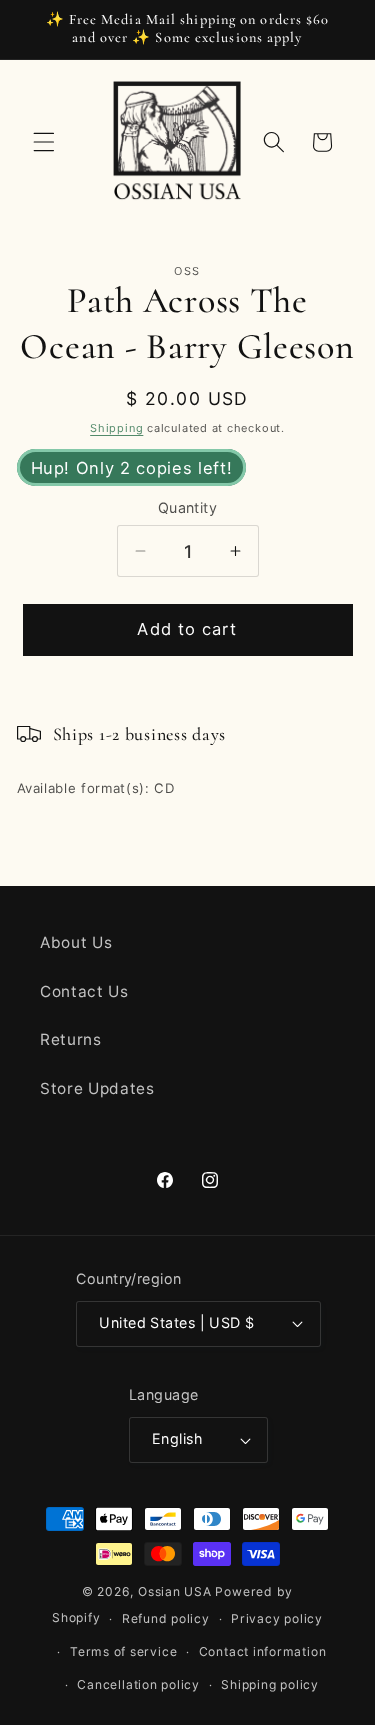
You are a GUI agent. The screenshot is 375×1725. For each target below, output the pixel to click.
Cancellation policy (138, 1684)
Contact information (263, 1651)
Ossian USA (175, 1591)
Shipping (116, 428)
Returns (71, 1039)
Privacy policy (277, 1618)
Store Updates (97, 1088)
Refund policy (166, 1618)
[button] (44, 142)
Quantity (188, 507)
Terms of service (123, 1651)
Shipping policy (270, 1684)
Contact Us (84, 991)
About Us (76, 942)
